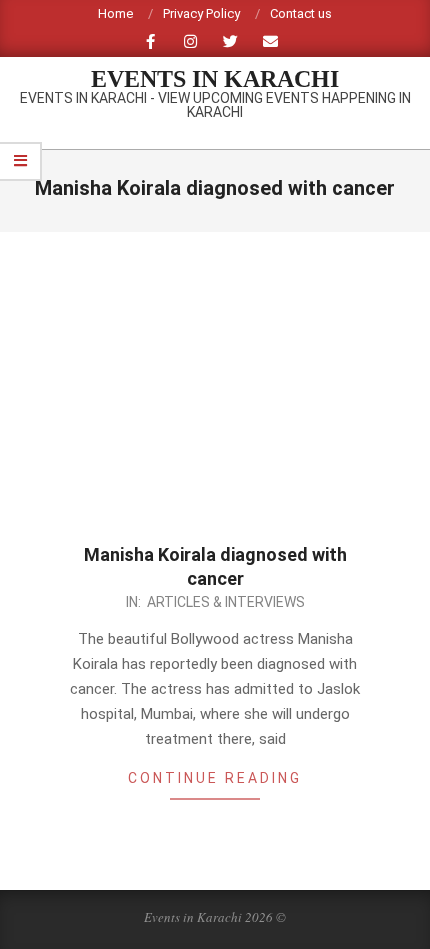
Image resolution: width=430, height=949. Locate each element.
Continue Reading (215, 778)
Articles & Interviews (226, 602)
